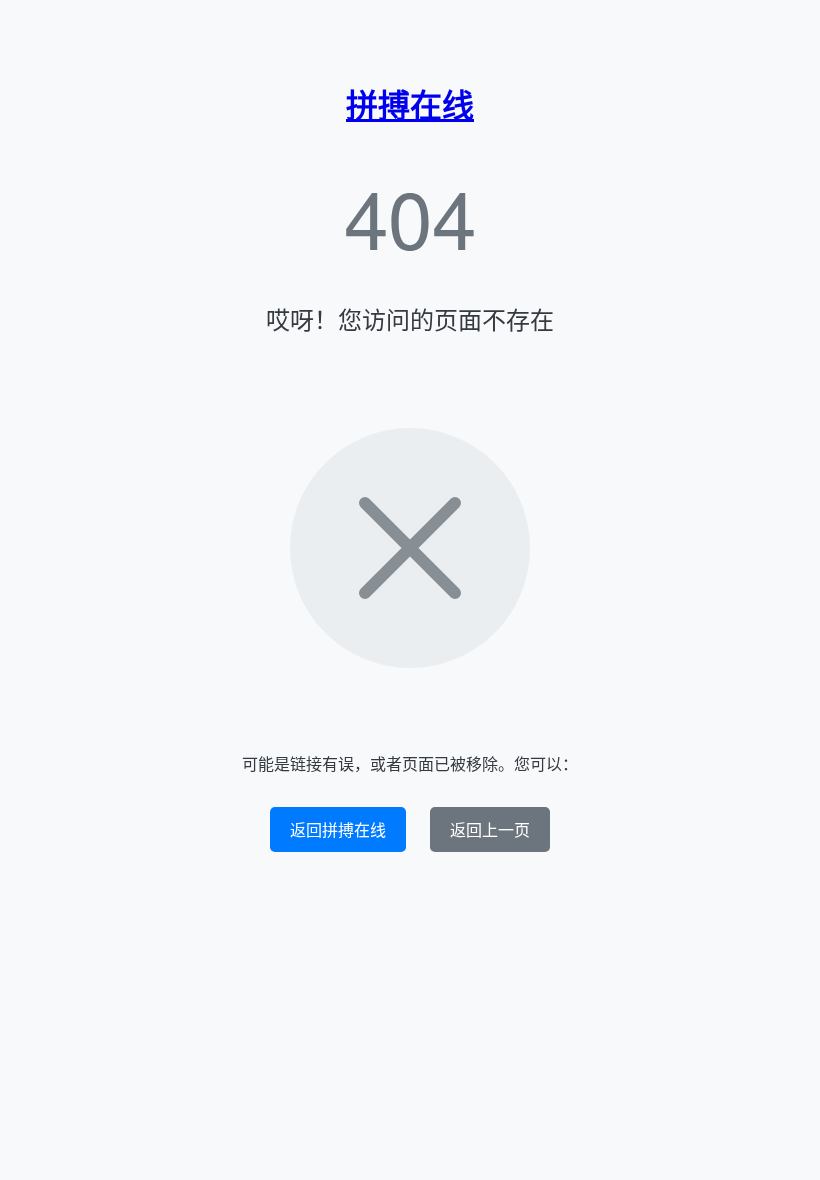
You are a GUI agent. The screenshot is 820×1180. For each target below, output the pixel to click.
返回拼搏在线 (338, 829)
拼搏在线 (410, 104)
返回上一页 (490, 829)
